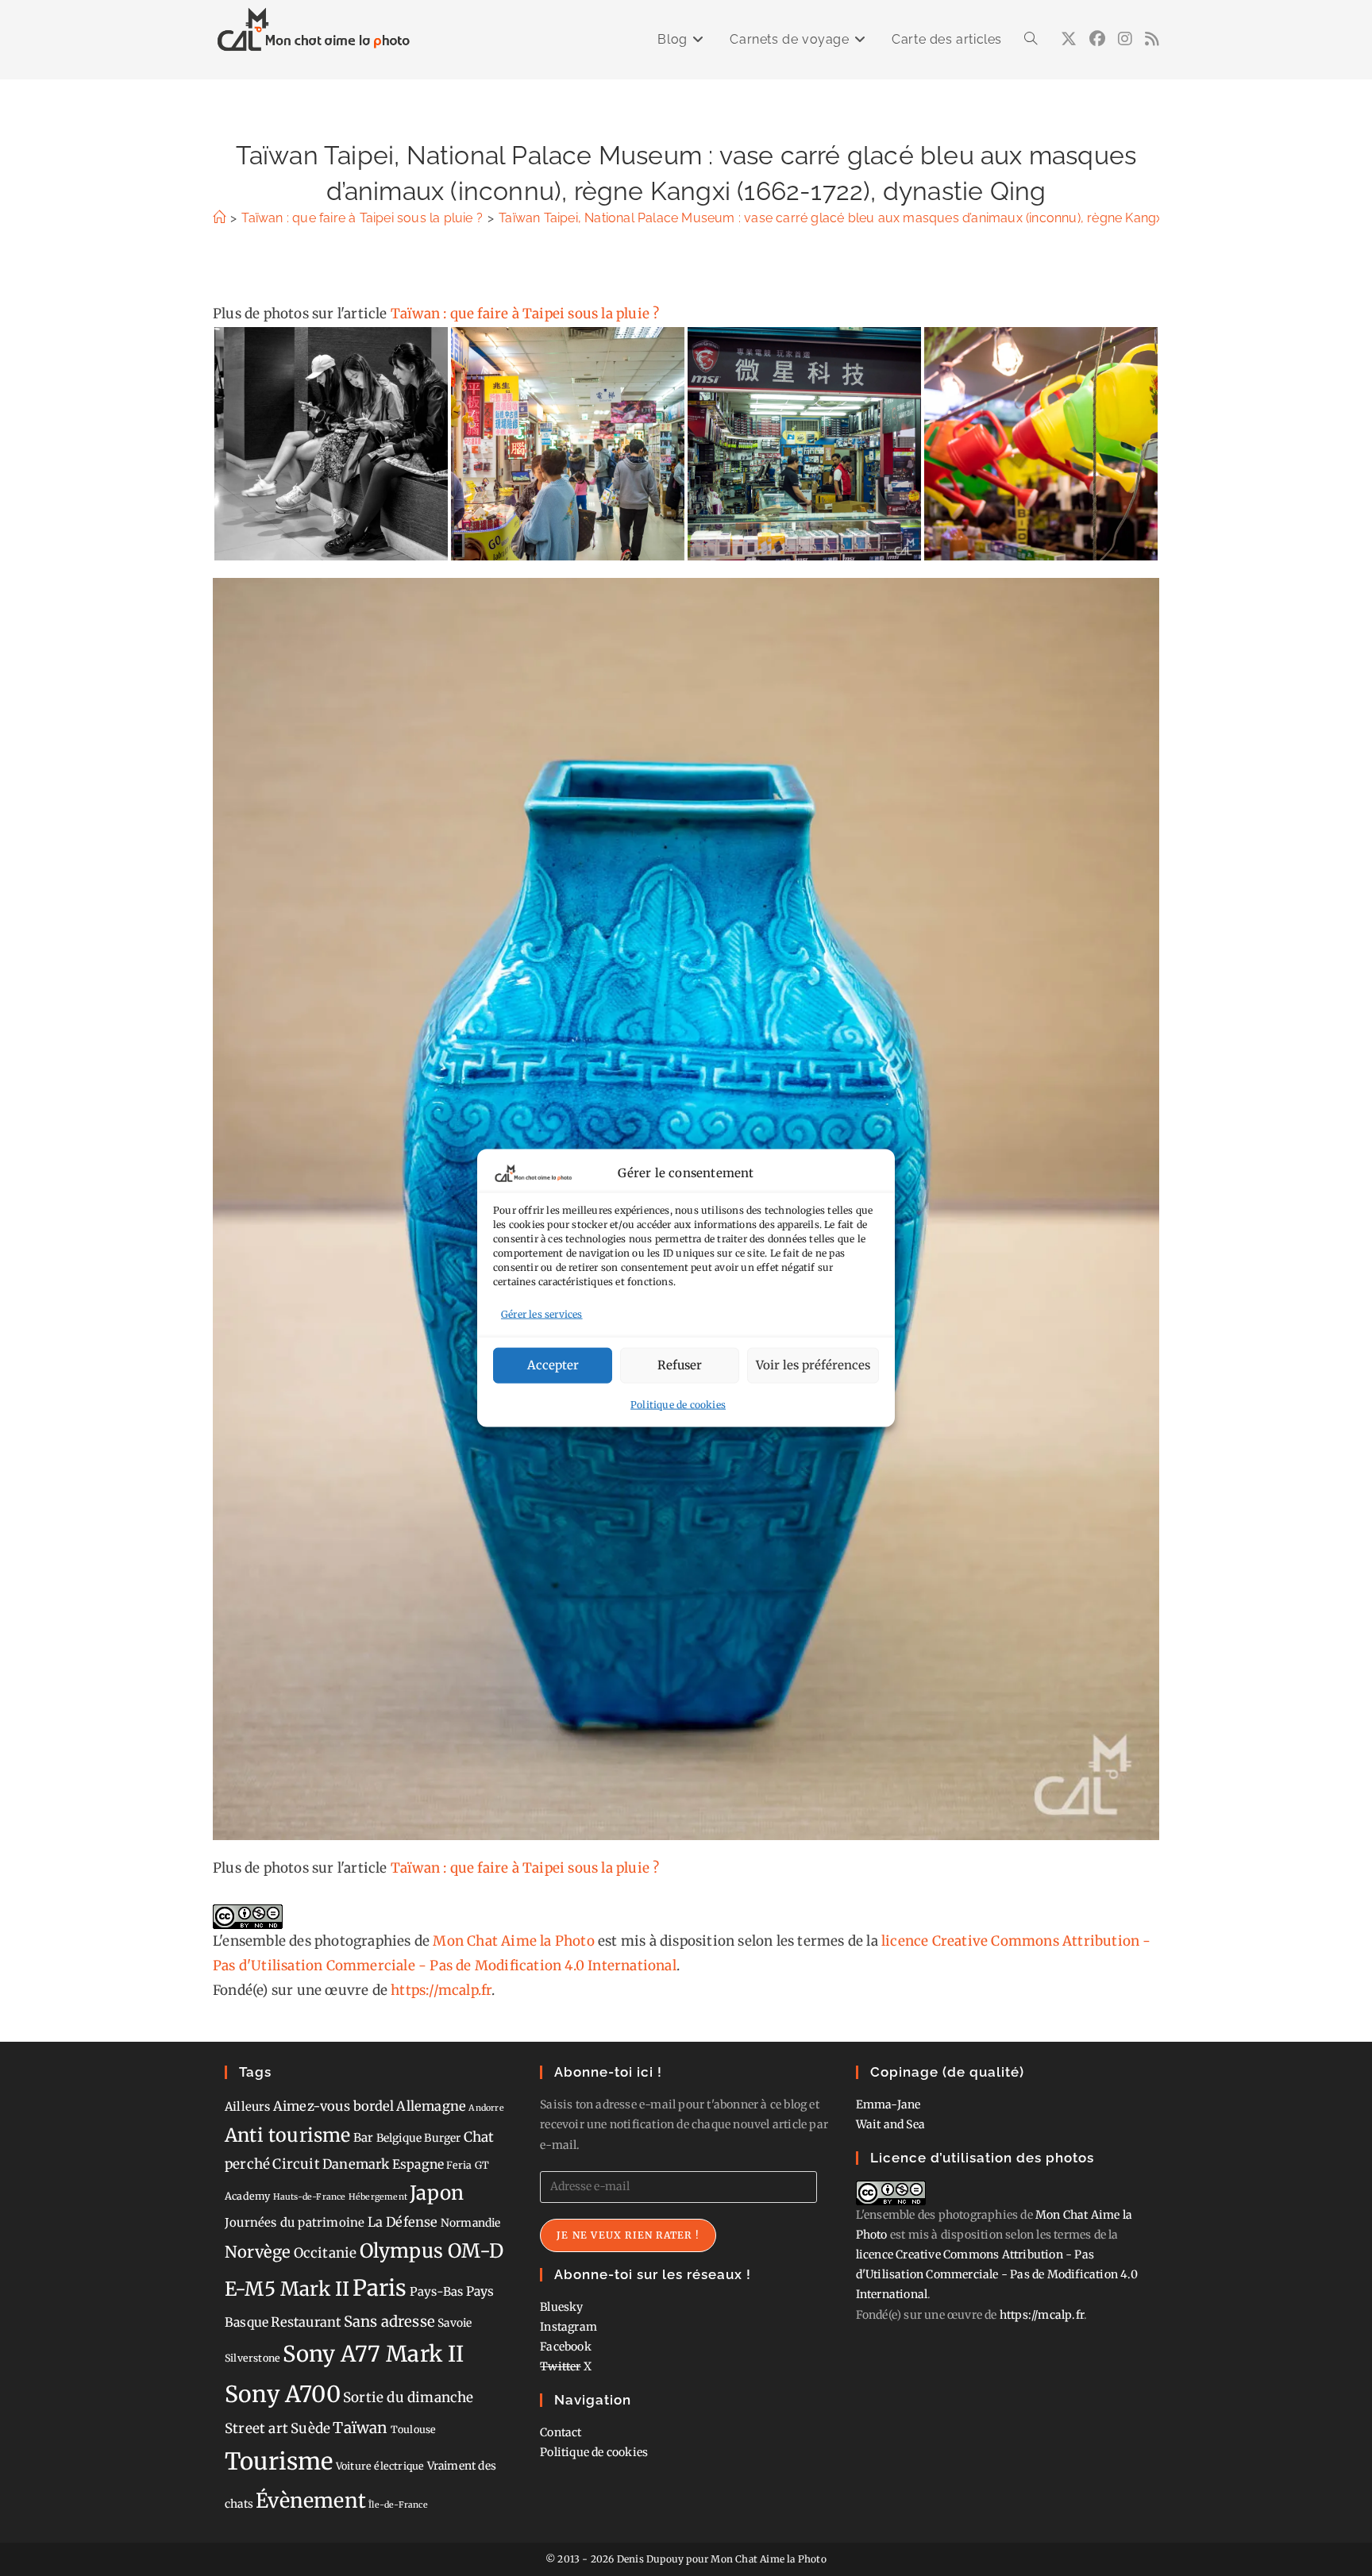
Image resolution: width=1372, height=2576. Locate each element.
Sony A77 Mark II (373, 2354)
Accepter (553, 1365)
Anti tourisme (288, 2135)
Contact (561, 2432)
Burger (442, 2138)
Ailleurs (248, 2106)
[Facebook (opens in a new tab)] (1097, 39)
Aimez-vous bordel (333, 2106)
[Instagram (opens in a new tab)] (1125, 39)
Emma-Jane (888, 2104)
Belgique (399, 2138)
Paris (380, 2288)
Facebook (566, 2347)
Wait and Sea (890, 2124)
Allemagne (431, 2106)
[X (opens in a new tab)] (1069, 39)
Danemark (356, 2164)
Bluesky (561, 2307)
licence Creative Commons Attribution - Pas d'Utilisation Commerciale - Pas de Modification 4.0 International (997, 2274)
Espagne (418, 2164)
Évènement (311, 2501)
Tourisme (279, 2461)
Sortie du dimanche (409, 2397)
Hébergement (378, 2197)
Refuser (680, 1365)
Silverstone (252, 2358)
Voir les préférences (813, 1365)
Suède (310, 2428)
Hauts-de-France (310, 2197)
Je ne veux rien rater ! (628, 2235)
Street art (256, 2428)
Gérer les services (542, 1314)
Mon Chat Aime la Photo (513, 1941)
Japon (437, 2193)
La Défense (403, 2222)
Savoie (455, 2323)
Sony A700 (283, 2394)
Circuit (296, 2164)
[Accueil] (219, 218)
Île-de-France (398, 2505)
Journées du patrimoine (295, 2222)
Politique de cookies (678, 1404)
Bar (364, 2137)
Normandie (471, 2223)
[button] (331, 444)
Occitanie (326, 2253)
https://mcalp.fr (441, 1990)
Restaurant (306, 2322)
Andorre (486, 2108)
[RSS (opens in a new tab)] (1152, 39)
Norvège (258, 2252)
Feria (459, 2165)
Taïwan (360, 2428)
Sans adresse (389, 2322)
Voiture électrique (380, 2466)
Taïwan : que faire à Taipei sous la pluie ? (525, 314)
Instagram (568, 2327)
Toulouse (414, 2430)
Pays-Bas (437, 2291)
